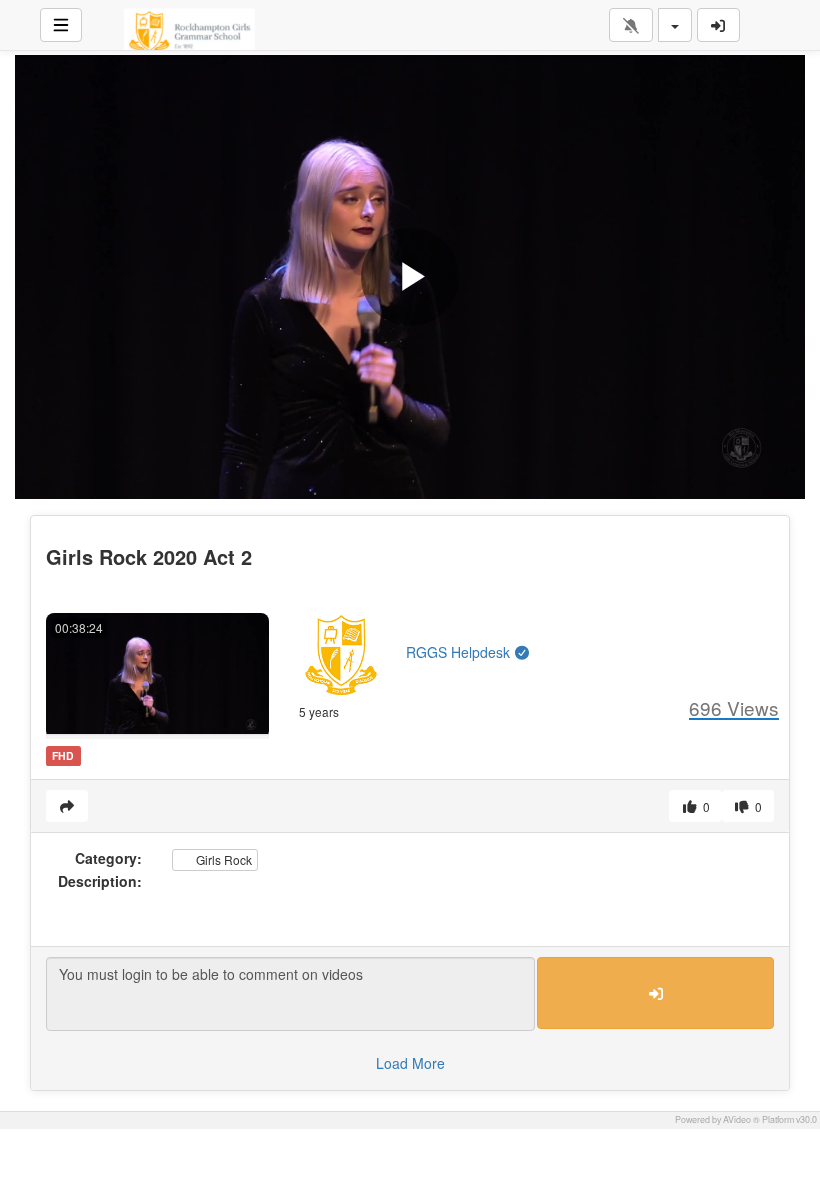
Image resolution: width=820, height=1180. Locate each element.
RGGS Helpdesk (460, 652)
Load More (410, 1063)
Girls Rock (222, 859)
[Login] (719, 25)
